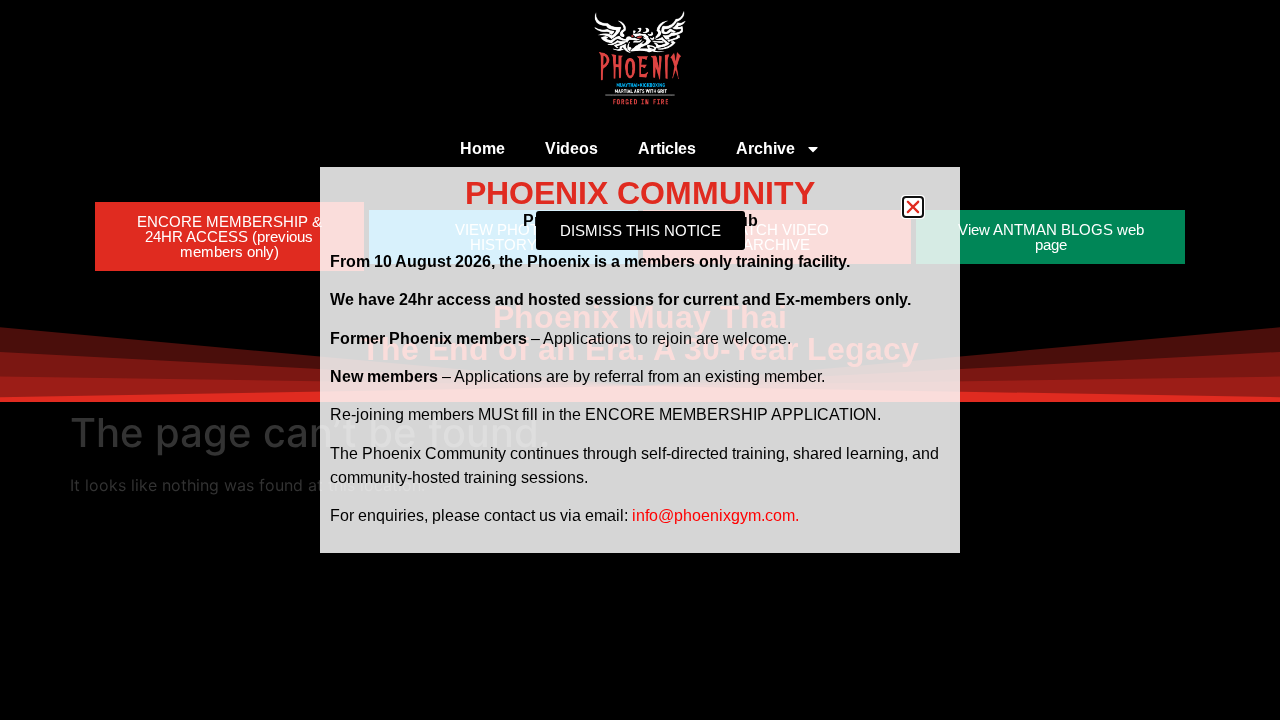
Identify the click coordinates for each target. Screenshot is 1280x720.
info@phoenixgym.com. (715, 515)
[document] (640, 360)
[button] (913, 207)
